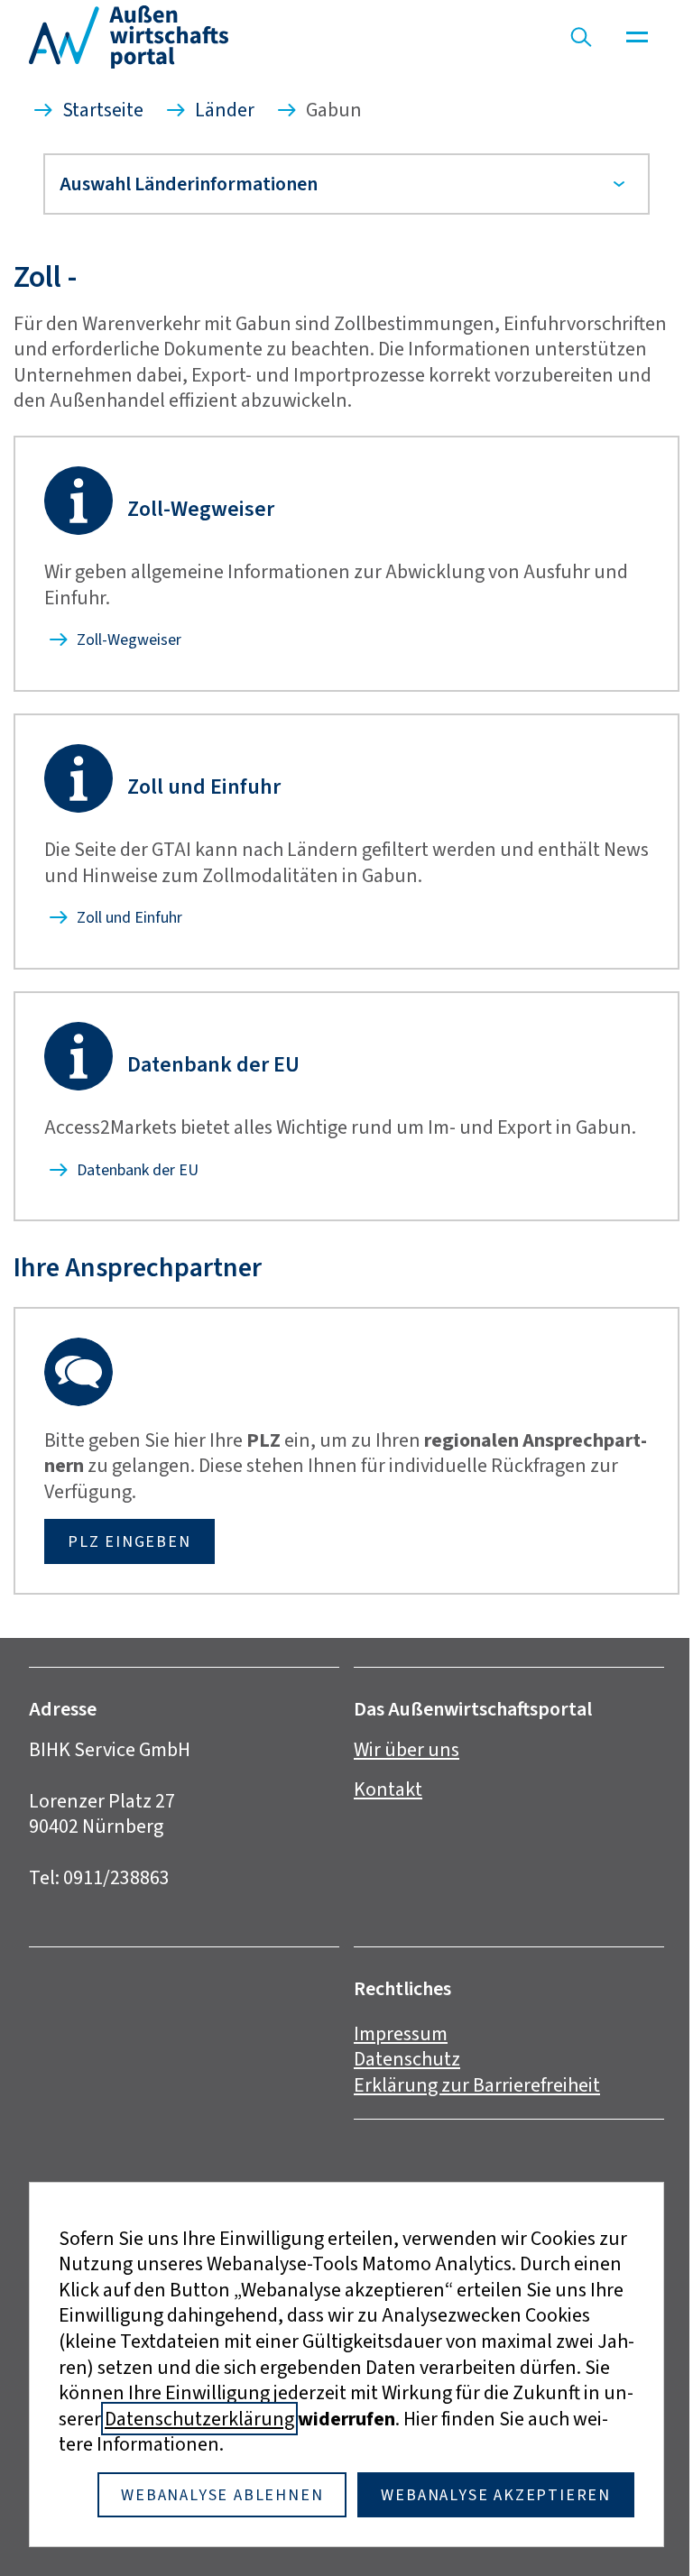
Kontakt (382, 1815)
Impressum (394, 2059)
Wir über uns (400, 1775)
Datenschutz (401, 2085)
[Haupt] (637, 37)
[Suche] (581, 37)
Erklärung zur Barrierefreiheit (471, 2111)
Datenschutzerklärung (193, 2419)
